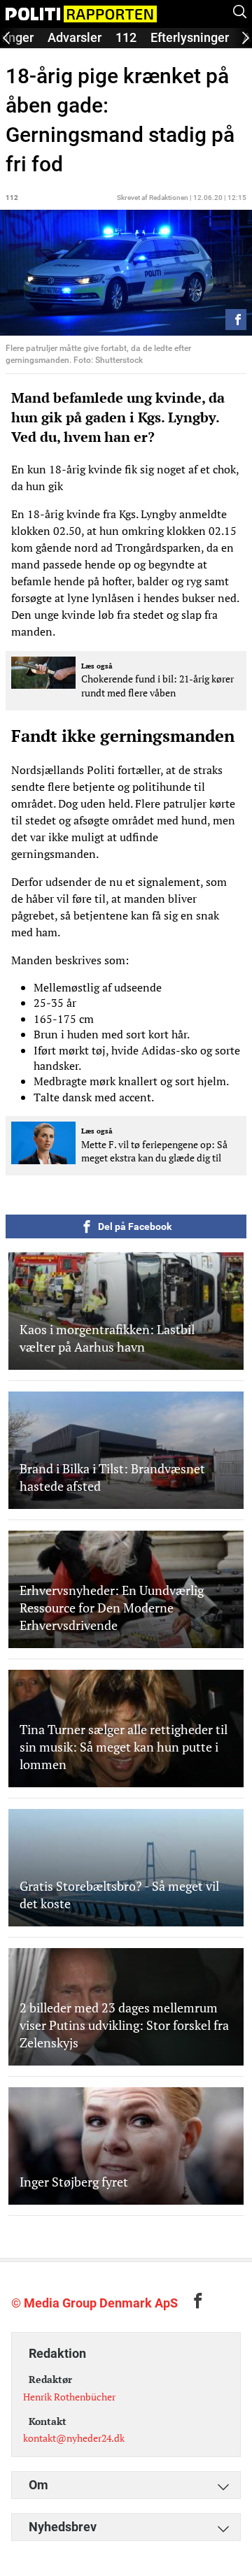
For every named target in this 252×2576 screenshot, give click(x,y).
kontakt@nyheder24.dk (74, 2438)
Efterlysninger (190, 37)
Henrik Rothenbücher (69, 2397)
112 (126, 37)
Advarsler (75, 37)
